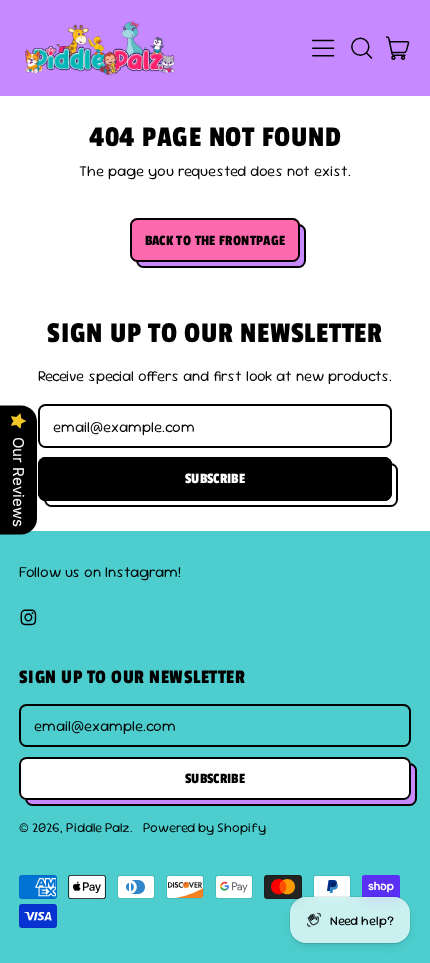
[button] (361, 48)
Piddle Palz (98, 827)
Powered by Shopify (204, 827)
